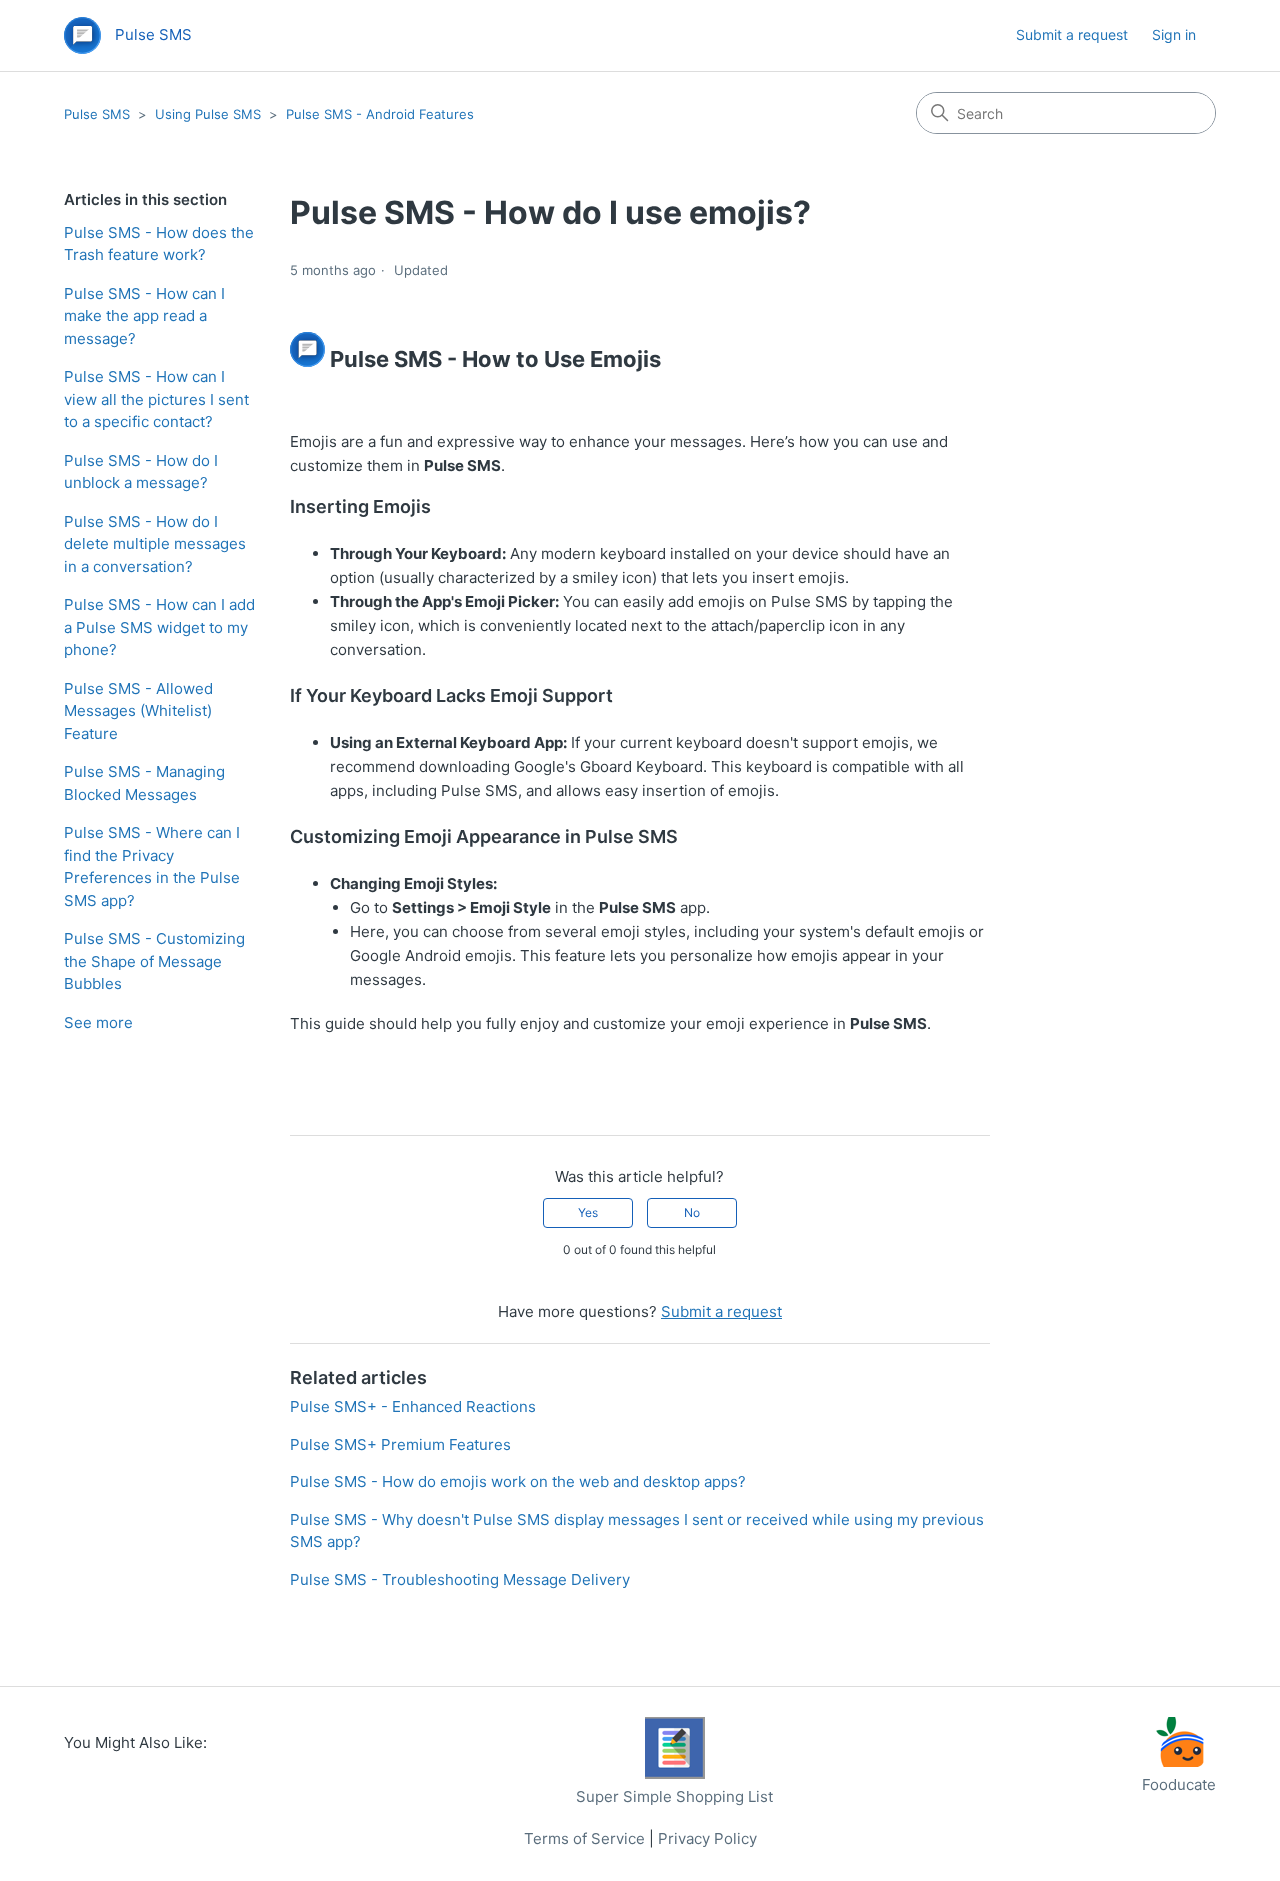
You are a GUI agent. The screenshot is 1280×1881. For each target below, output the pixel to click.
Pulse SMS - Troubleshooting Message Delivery (460, 1579)
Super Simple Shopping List (674, 1796)
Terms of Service (584, 1838)
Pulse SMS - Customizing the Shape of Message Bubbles (154, 961)
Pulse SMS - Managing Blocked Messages (144, 783)
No (692, 1212)
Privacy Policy (707, 1838)
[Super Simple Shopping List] (675, 1773)
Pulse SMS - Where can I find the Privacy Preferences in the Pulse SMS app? (152, 866)
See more (98, 1022)
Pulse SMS (97, 114)
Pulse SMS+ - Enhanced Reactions (413, 1406)
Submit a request (1072, 34)
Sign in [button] (1174, 34)
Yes (588, 1212)
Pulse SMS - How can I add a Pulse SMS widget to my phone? (159, 627)
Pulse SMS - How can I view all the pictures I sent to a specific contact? (156, 399)
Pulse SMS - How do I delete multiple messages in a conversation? (155, 544)
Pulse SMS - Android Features (380, 114)
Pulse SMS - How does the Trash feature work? (159, 244)
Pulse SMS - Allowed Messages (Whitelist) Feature (138, 711)
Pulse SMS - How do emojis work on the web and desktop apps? (518, 1481)
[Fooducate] (1179, 1761)
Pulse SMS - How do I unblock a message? (141, 472)
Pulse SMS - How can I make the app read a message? (144, 316)
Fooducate (1179, 1784)
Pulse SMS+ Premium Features (400, 1444)
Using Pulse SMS (208, 114)
